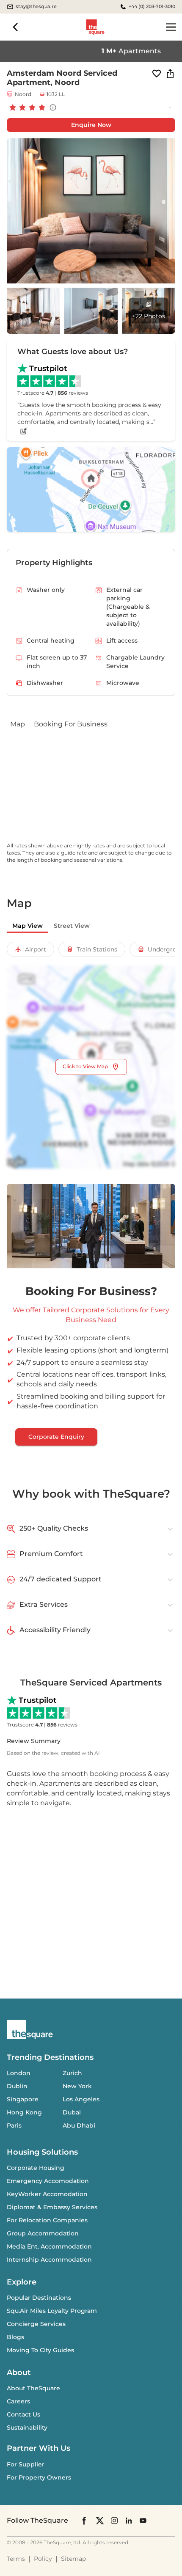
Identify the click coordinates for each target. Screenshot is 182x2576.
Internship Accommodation (49, 2260)
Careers (18, 2401)
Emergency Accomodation (48, 2181)
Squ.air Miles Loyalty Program (52, 2311)
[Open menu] (171, 27)
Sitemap (73, 2559)
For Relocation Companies (47, 2220)
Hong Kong (24, 2112)
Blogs (15, 2337)
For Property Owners (39, 2477)
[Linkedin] (129, 2520)
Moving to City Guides (40, 2350)
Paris (14, 2125)
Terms (16, 2559)
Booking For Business (71, 724)
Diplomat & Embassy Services (52, 2207)
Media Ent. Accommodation (49, 2246)
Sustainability (27, 2428)
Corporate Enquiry (56, 1437)
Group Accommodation (43, 2233)
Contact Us (23, 2414)
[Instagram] (114, 2520)
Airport (36, 949)
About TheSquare (33, 2388)
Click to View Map (85, 1066)
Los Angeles (81, 2099)
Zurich (72, 2073)
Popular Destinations (39, 2298)
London (19, 2073)
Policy (43, 2559)
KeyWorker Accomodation (47, 2194)
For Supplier (26, 2464)
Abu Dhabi (79, 2125)
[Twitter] (100, 2520)
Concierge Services (36, 2324)
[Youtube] (143, 2520)
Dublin (17, 2086)
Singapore (23, 2099)
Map (18, 724)
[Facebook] (85, 2521)
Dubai (72, 2112)
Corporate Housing (36, 2168)
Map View (28, 926)
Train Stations (97, 949)
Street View (72, 926)
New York (77, 2086)
